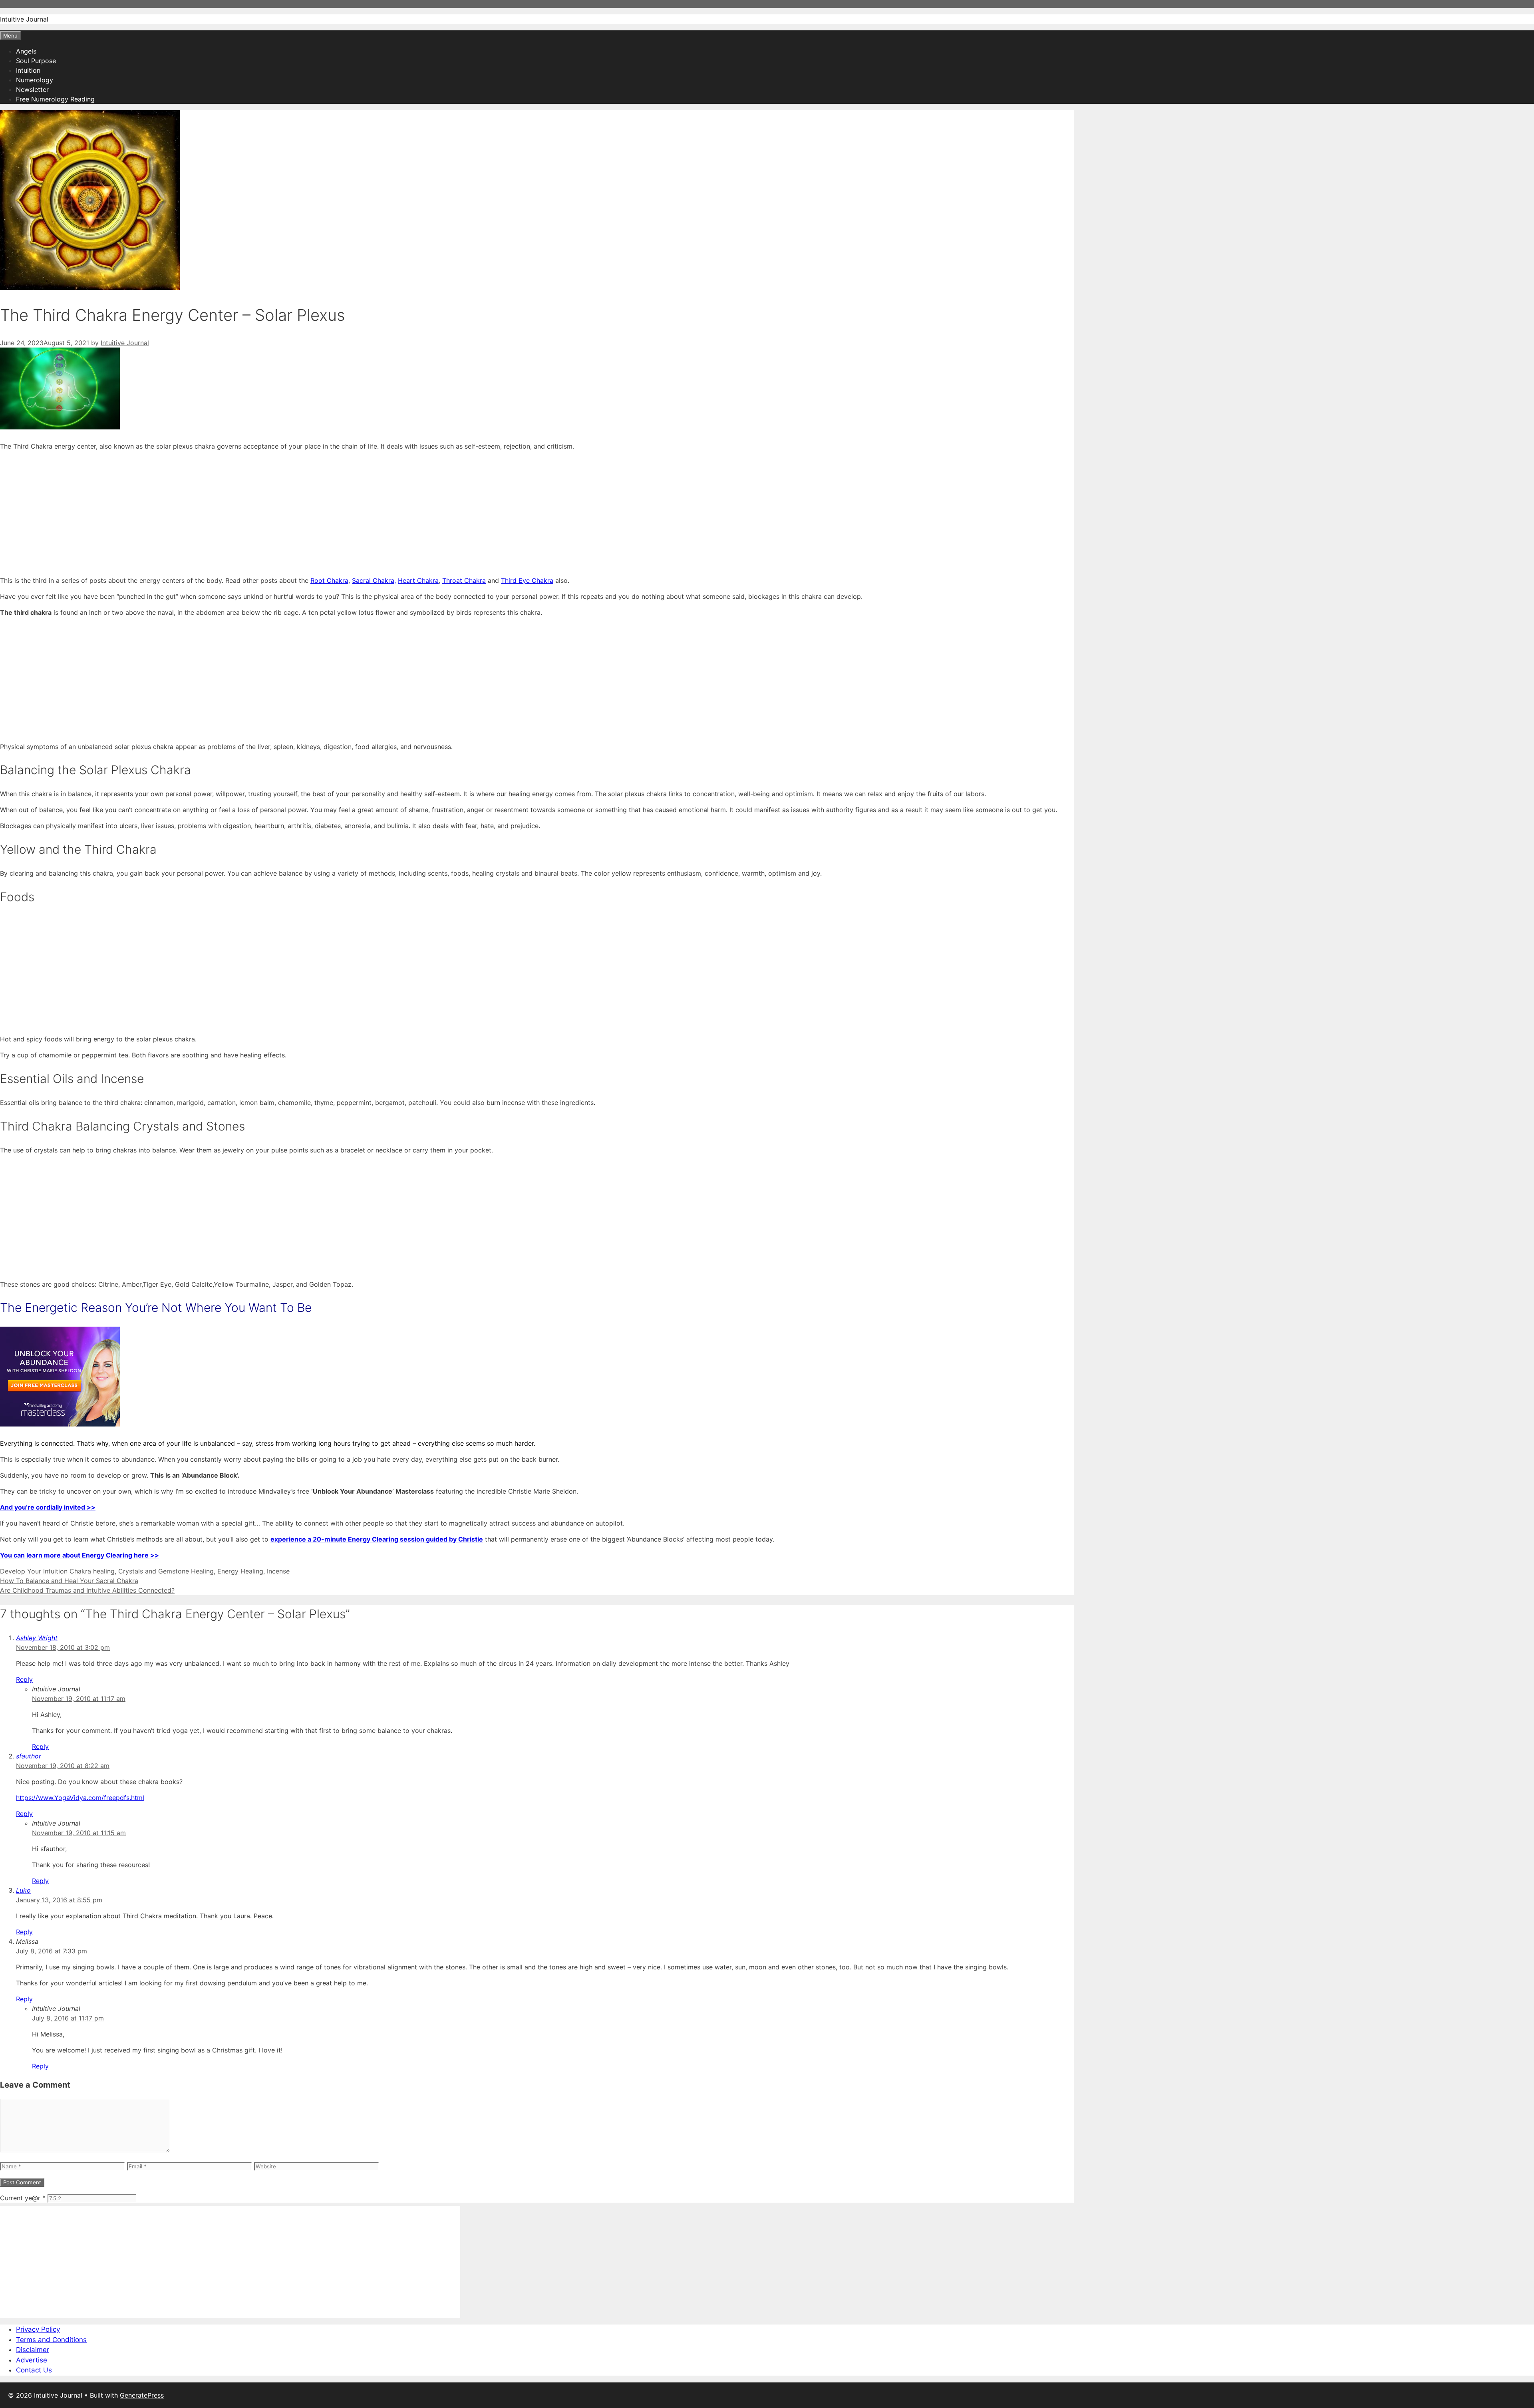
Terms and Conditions (51, 2340)
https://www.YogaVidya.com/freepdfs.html (80, 1798)
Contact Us (34, 2370)
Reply (24, 1679)
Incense (278, 1571)
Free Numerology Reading (55, 99)
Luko (23, 1890)
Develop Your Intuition (34, 1571)
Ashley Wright (37, 1638)
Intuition (28, 70)
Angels (26, 51)
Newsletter (32, 89)
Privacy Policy (38, 2329)
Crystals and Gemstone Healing (166, 1571)
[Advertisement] (240, 513)
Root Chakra (329, 580)
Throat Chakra (464, 580)
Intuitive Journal (24, 19)
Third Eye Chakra (527, 580)
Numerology (35, 80)
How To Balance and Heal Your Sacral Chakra (69, 1581)
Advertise (32, 2360)
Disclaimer (33, 2350)
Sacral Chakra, (374, 580)
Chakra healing (92, 1571)
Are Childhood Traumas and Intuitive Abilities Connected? (87, 1590)
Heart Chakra (418, 580)
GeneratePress (142, 2395)
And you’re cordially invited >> (48, 1507)
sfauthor (29, 1756)
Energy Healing (240, 1571)
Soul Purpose (36, 61)
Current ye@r (23, 2198)
